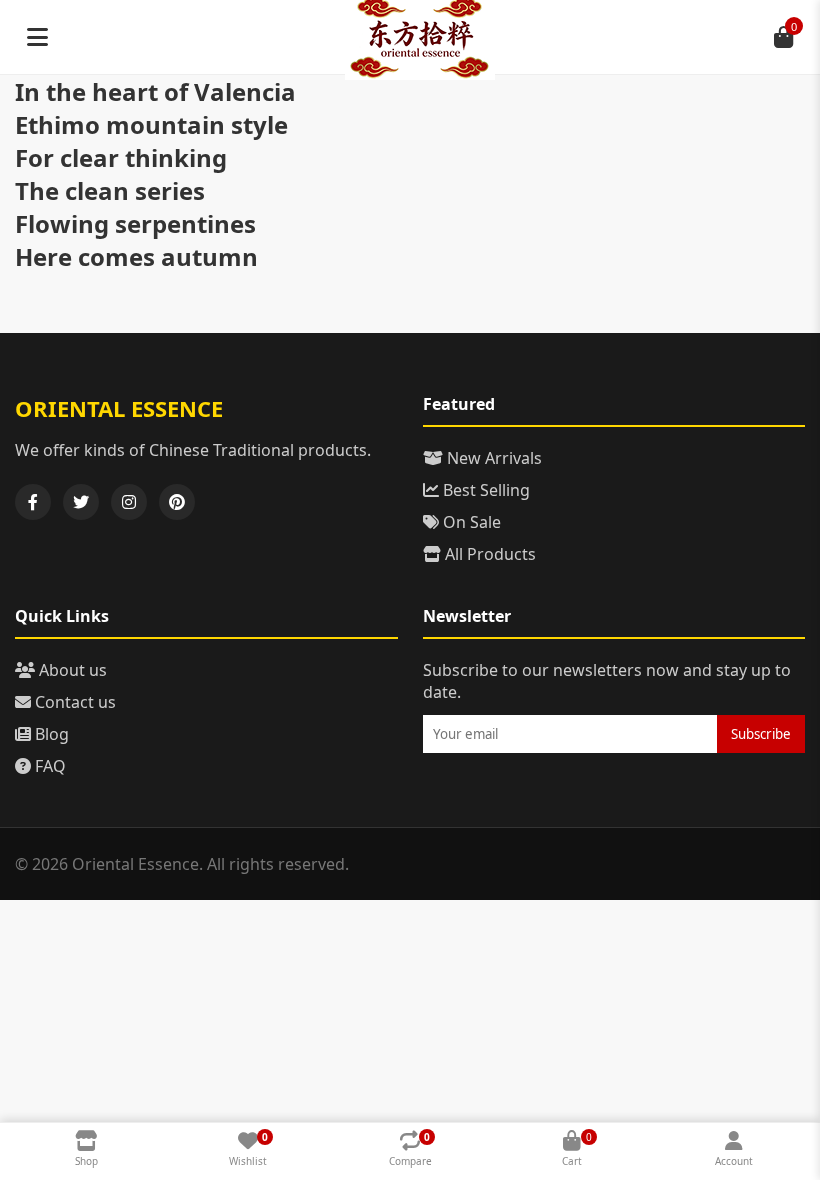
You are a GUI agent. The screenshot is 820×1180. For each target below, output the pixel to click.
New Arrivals (492, 458)
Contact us (73, 702)
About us (71, 670)
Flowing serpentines (135, 223)
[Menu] (37, 37)
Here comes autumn (136, 256)
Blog (50, 734)
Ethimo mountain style (151, 124)
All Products (488, 554)
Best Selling (484, 490)
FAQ (48, 766)
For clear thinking (121, 157)
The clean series (110, 190)
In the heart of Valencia (155, 91)
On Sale (470, 522)
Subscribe (761, 734)
